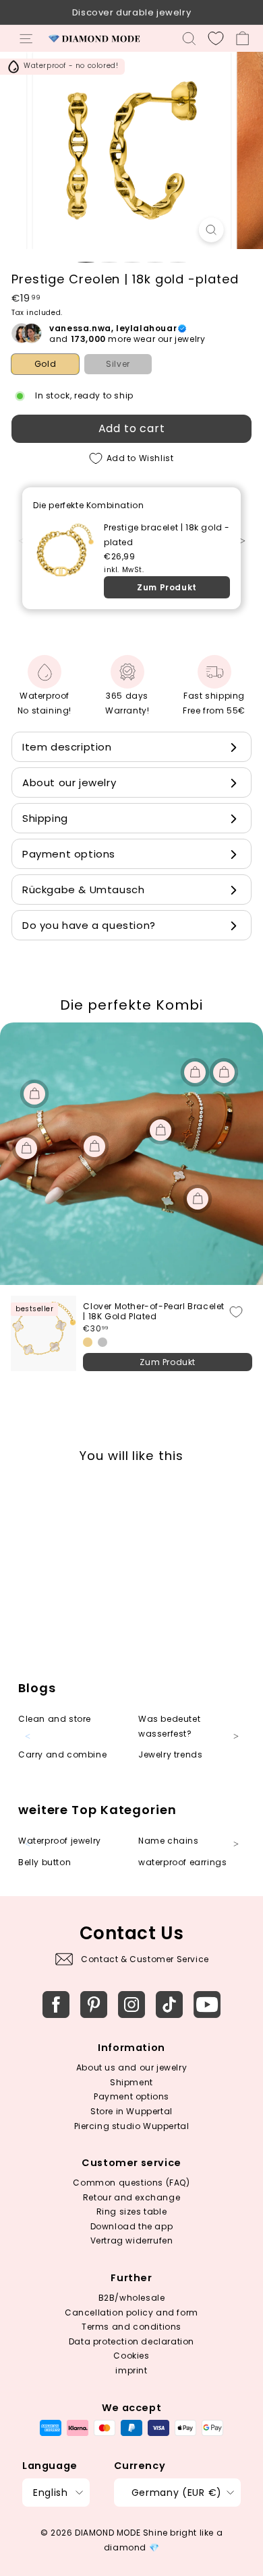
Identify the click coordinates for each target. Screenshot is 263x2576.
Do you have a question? (89, 925)
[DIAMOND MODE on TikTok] (169, 2005)
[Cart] (242, 38)
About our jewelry (69, 782)
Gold (45, 364)
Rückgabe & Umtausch (83, 890)
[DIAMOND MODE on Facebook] (56, 2005)
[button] (249, 549)
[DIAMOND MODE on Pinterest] (94, 2005)
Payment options (69, 854)
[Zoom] (211, 230)
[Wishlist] (216, 38)
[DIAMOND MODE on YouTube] (207, 2005)
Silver (118, 364)
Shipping (45, 818)
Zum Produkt (167, 587)
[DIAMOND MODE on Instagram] (131, 2005)
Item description (67, 747)
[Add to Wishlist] (236, 1312)
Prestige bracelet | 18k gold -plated (167, 535)
